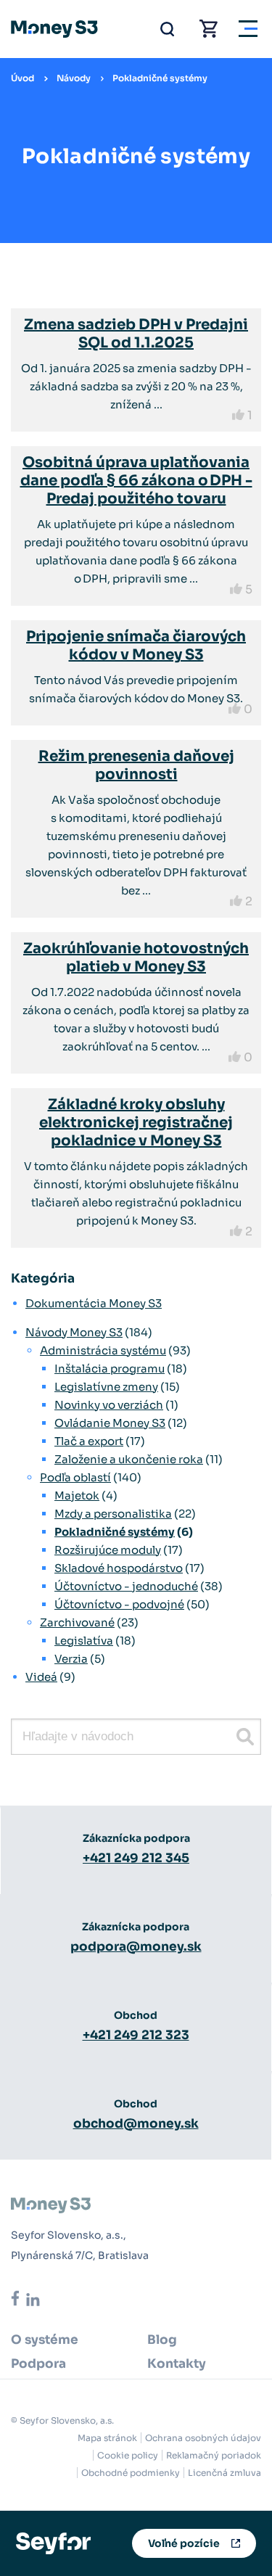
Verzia (71, 1659)
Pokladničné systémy (160, 78)
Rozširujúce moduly (108, 1550)
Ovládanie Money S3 (110, 1423)
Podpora (38, 2364)
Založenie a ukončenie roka (129, 1459)
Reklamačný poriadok (214, 2455)
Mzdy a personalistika (113, 1514)
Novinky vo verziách (109, 1405)
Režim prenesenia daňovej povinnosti (136, 765)
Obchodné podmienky (131, 2473)
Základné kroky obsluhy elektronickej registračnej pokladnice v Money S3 (136, 1123)
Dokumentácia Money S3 (94, 1303)
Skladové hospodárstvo (119, 1568)
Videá (41, 1677)
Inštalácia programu (110, 1369)
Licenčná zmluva (224, 2473)
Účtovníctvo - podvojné (119, 1604)
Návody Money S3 (74, 1332)
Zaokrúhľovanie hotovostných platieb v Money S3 (136, 958)
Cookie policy (128, 2455)
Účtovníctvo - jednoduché (126, 1586)
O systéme (45, 2340)
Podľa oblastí (75, 1477)
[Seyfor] (53, 2542)
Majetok (77, 1495)
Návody (74, 78)
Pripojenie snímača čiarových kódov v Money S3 (136, 646)
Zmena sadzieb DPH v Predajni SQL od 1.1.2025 (136, 334)
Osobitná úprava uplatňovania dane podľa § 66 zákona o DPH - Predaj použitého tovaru (136, 481)
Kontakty (177, 2364)
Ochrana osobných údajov (203, 2438)
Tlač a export (89, 1441)
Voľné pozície (184, 2543)
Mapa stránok (107, 2438)
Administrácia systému (103, 1350)
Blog (162, 2340)
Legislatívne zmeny (106, 1387)
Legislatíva (84, 1641)
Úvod (22, 78)
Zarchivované (77, 1622)
